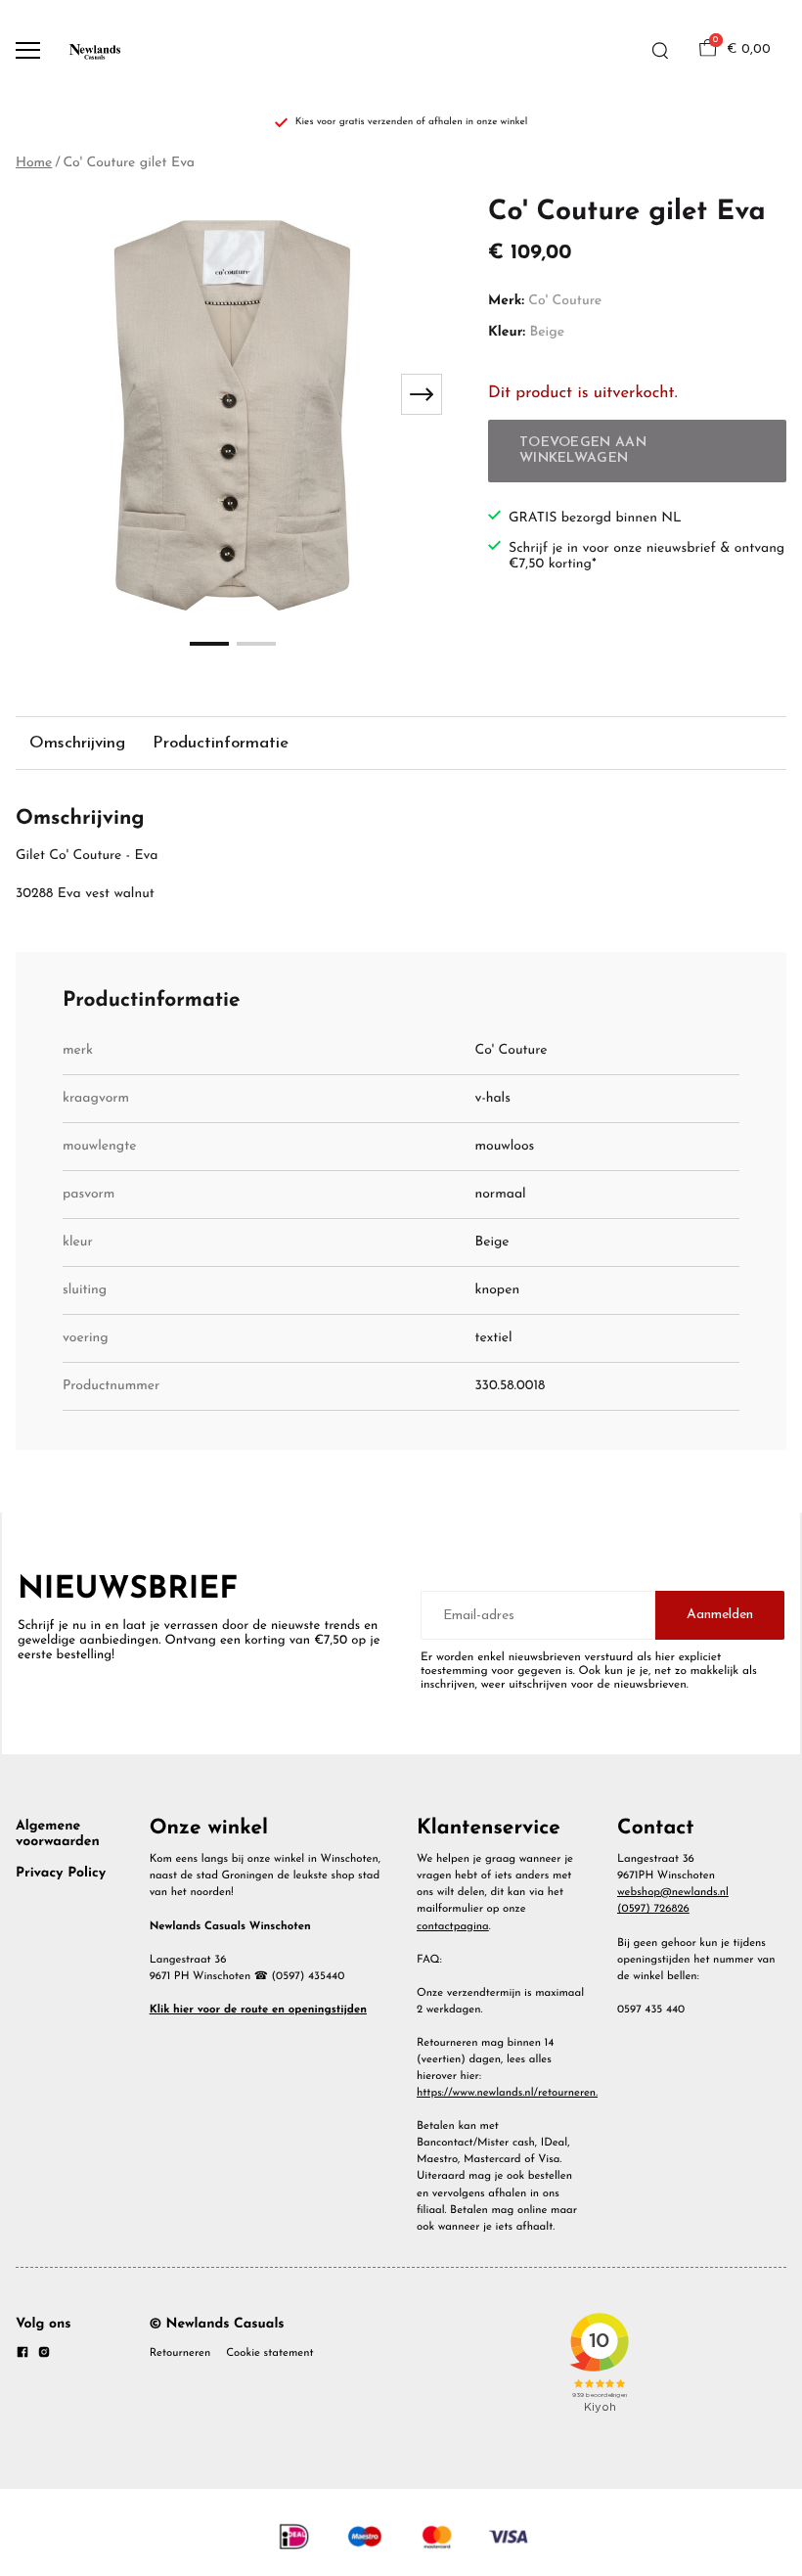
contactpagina (453, 1926)
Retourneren (180, 2353)
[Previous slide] (43, 394)
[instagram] (44, 2355)
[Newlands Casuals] (94, 50)
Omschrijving (77, 743)
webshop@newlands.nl (673, 1892)
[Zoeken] (660, 51)
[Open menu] (28, 50)
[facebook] (22, 2355)
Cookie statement (269, 2353)
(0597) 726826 (653, 1909)
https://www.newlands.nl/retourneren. (507, 2093)
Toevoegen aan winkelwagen (583, 451)
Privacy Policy (61, 1873)
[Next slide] (422, 394)
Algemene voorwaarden (58, 1834)
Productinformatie (221, 743)
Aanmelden (720, 1615)
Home (34, 163)
